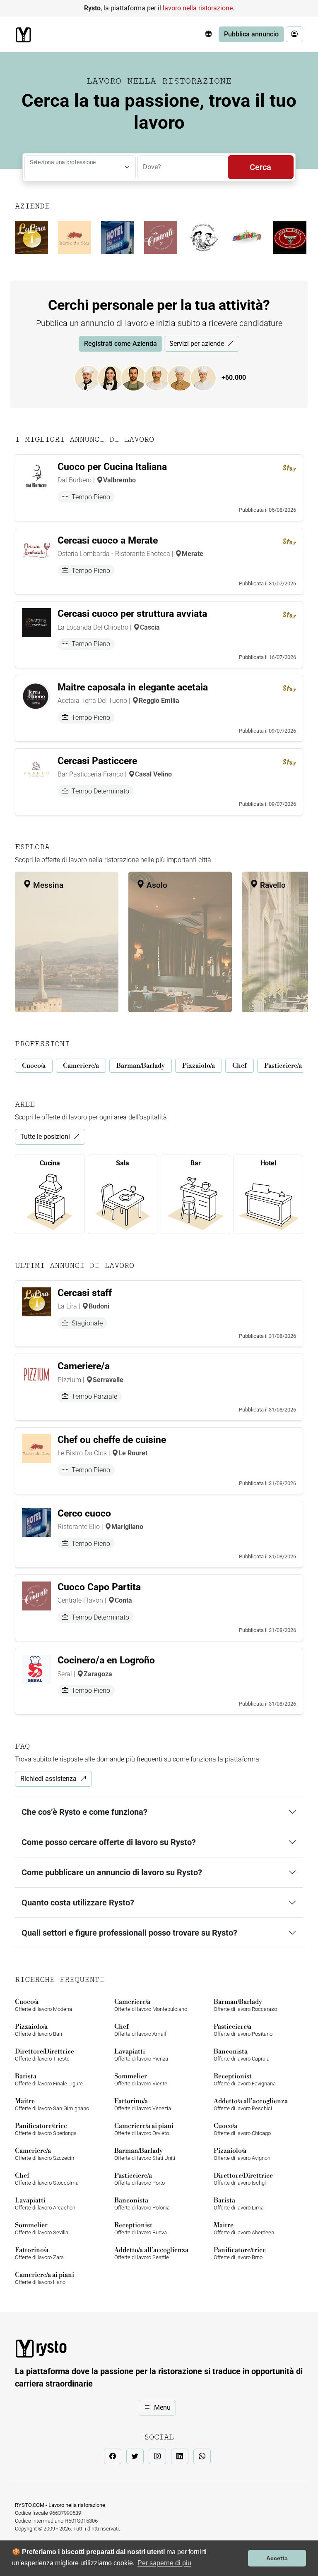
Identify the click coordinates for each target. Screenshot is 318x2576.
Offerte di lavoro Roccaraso (245, 2005)
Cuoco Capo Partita (99, 1587)
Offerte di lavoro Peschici (251, 2104)
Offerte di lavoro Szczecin (45, 2154)
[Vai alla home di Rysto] (23, 35)
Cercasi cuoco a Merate (108, 540)
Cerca (260, 167)
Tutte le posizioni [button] (45, 1137)
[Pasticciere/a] (207, 377)
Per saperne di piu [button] (164, 2563)
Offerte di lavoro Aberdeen (244, 2228)
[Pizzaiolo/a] (161, 377)
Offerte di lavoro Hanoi (45, 2278)
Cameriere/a (84, 1366)
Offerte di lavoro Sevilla (42, 2228)
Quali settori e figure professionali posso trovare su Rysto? (129, 1933)
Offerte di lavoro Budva (141, 2228)
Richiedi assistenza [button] (48, 1779)
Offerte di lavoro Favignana (245, 2079)
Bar (196, 1163)
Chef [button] (240, 1066)
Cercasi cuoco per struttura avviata (132, 614)
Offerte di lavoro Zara (39, 2253)
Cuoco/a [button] (34, 1066)
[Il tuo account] (294, 34)
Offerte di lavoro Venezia (143, 2104)
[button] (208, 34)
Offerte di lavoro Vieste (141, 2079)
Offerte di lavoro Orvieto (144, 2129)
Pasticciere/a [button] (283, 1066)
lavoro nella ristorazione (198, 8)
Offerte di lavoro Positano (243, 2030)
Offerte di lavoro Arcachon (45, 2203)
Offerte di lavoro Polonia (142, 2203)
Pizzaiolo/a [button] (199, 1066)
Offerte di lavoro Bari (39, 2030)
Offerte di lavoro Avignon (242, 2154)
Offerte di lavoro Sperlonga (46, 2129)
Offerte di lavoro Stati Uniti (145, 2154)
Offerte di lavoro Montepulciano (151, 2005)
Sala (123, 1163)
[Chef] (184, 377)
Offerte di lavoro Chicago (242, 2129)
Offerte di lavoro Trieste (45, 2055)
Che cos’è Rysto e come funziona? (84, 1812)
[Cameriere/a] (115, 377)
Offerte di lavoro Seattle (151, 2253)
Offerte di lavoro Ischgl (243, 2179)
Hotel (268, 1163)
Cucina (50, 1163)
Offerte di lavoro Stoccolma (47, 2179)
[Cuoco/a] (92, 377)
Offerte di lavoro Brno (240, 2253)
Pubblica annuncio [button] (251, 34)
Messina (47, 885)
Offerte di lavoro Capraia (242, 2055)
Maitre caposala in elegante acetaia (133, 687)
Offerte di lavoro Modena (43, 2005)
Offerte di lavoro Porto (140, 2179)
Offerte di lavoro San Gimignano (52, 2104)
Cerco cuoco (84, 1513)
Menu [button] (162, 2407)
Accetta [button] (277, 2558)
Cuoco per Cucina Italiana (112, 467)
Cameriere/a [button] (81, 1066)
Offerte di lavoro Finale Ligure (49, 2079)
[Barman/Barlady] (138, 377)
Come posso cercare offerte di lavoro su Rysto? (109, 1842)
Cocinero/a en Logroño (106, 1660)
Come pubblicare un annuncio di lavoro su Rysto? (112, 1872)
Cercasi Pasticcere (97, 761)
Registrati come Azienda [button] (120, 344)
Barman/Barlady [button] (141, 1066)
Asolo (156, 885)
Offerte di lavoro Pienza (141, 2055)
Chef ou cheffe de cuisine (112, 1440)
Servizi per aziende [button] (197, 344)
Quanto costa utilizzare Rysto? (78, 1903)
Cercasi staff (85, 1293)
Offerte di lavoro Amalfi (141, 2030)
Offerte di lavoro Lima (239, 2203)
